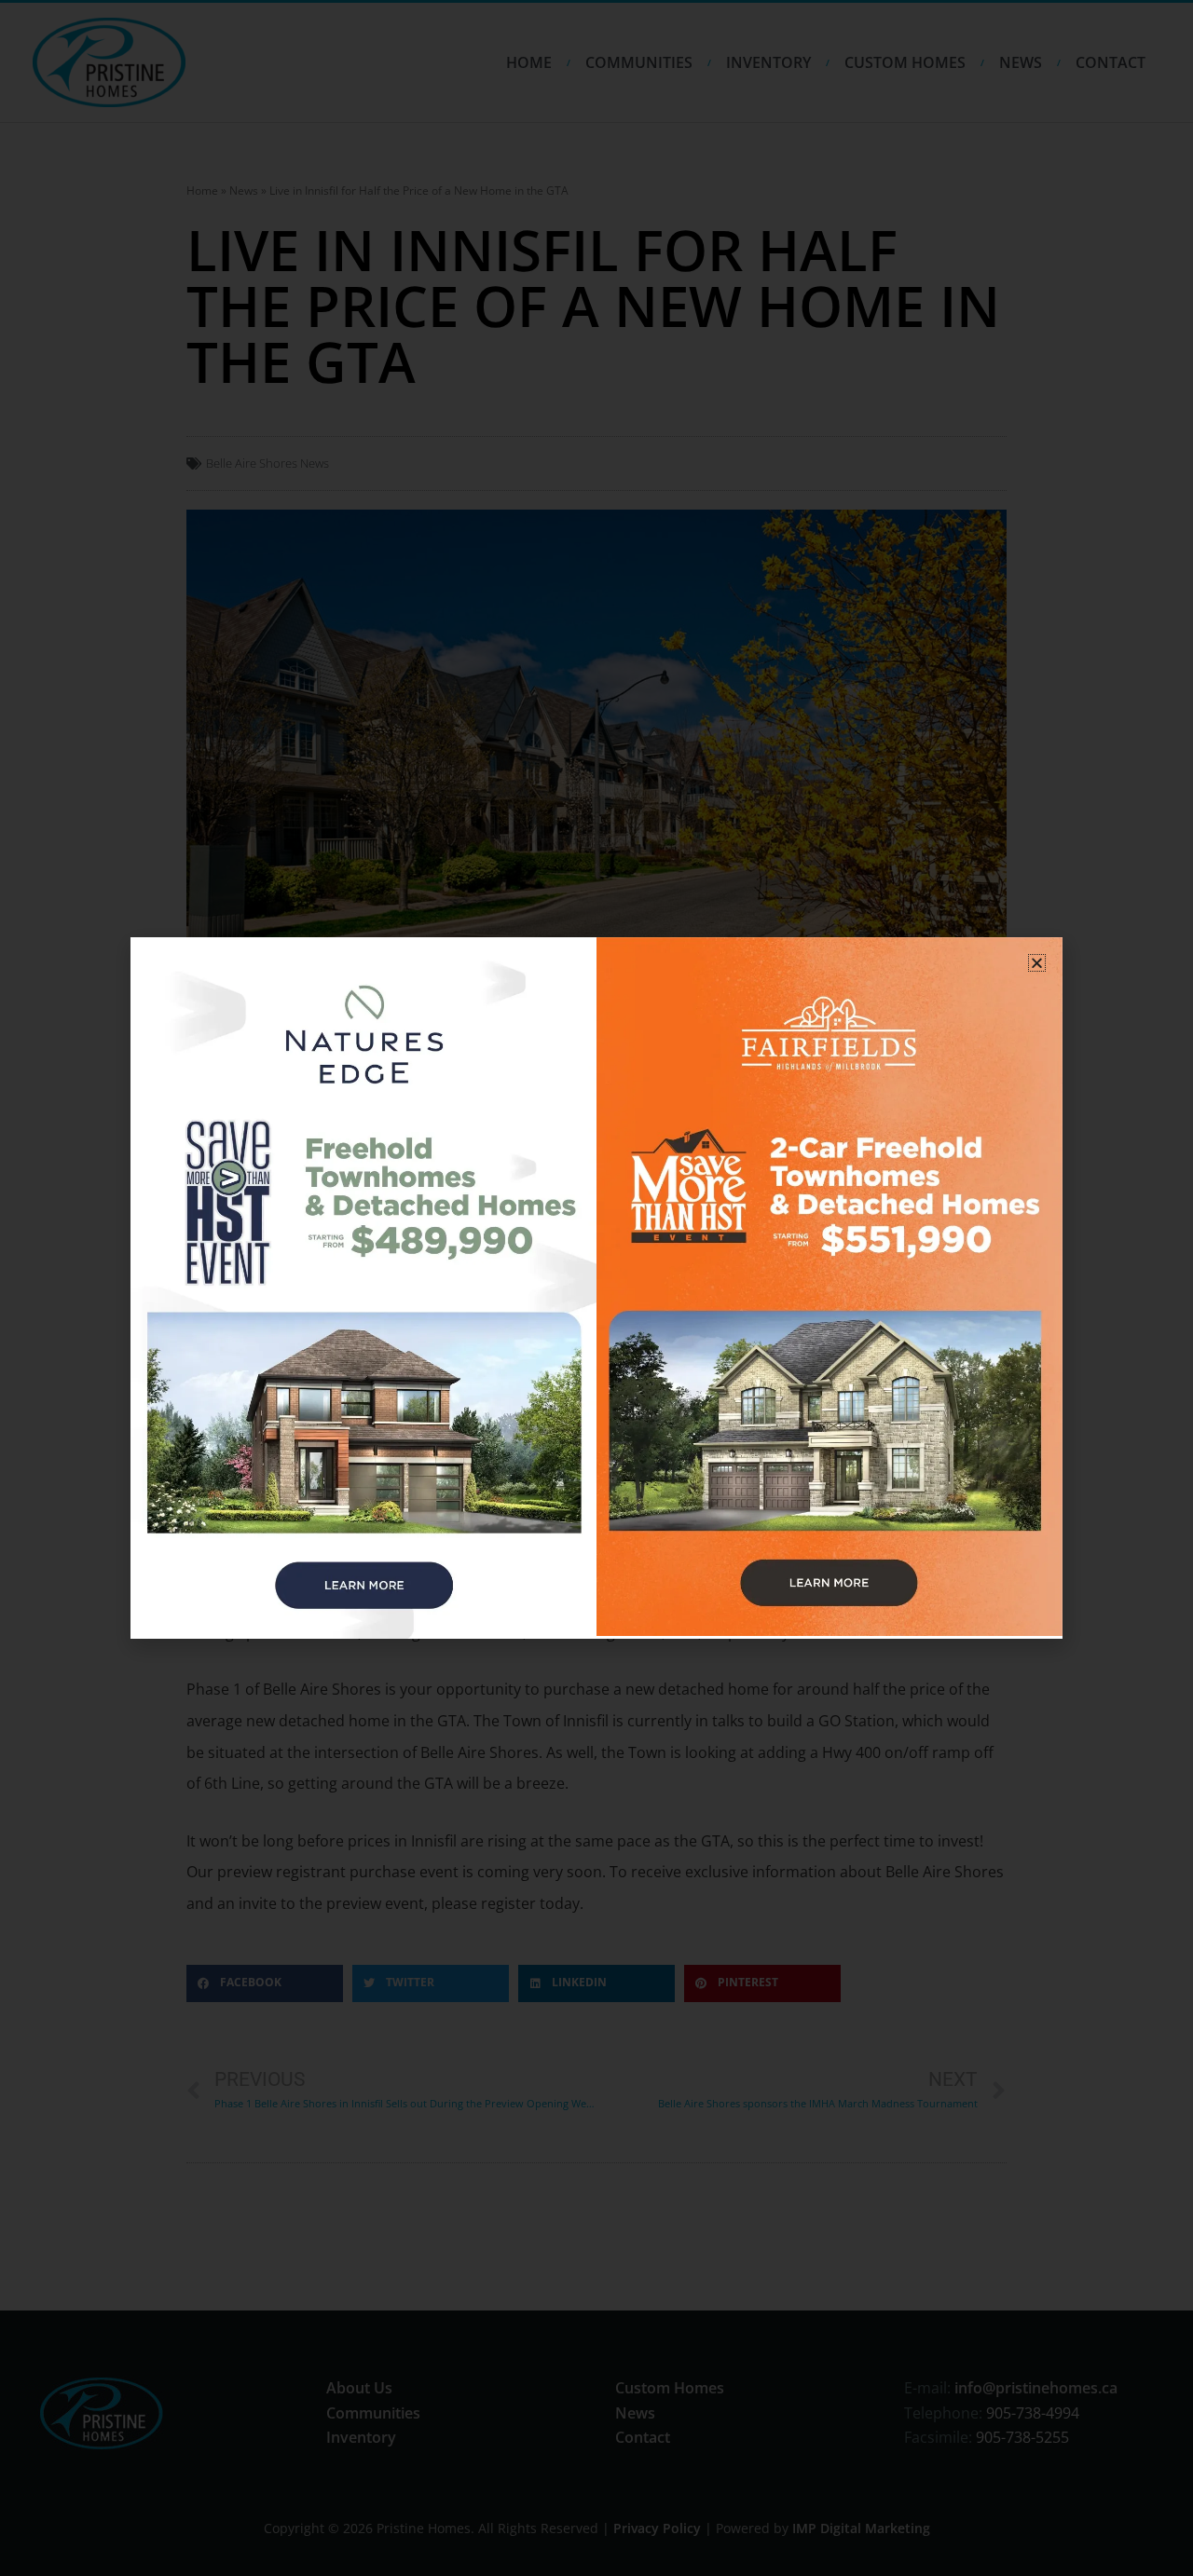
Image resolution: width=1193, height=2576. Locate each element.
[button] (1037, 963)
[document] (596, 1288)
